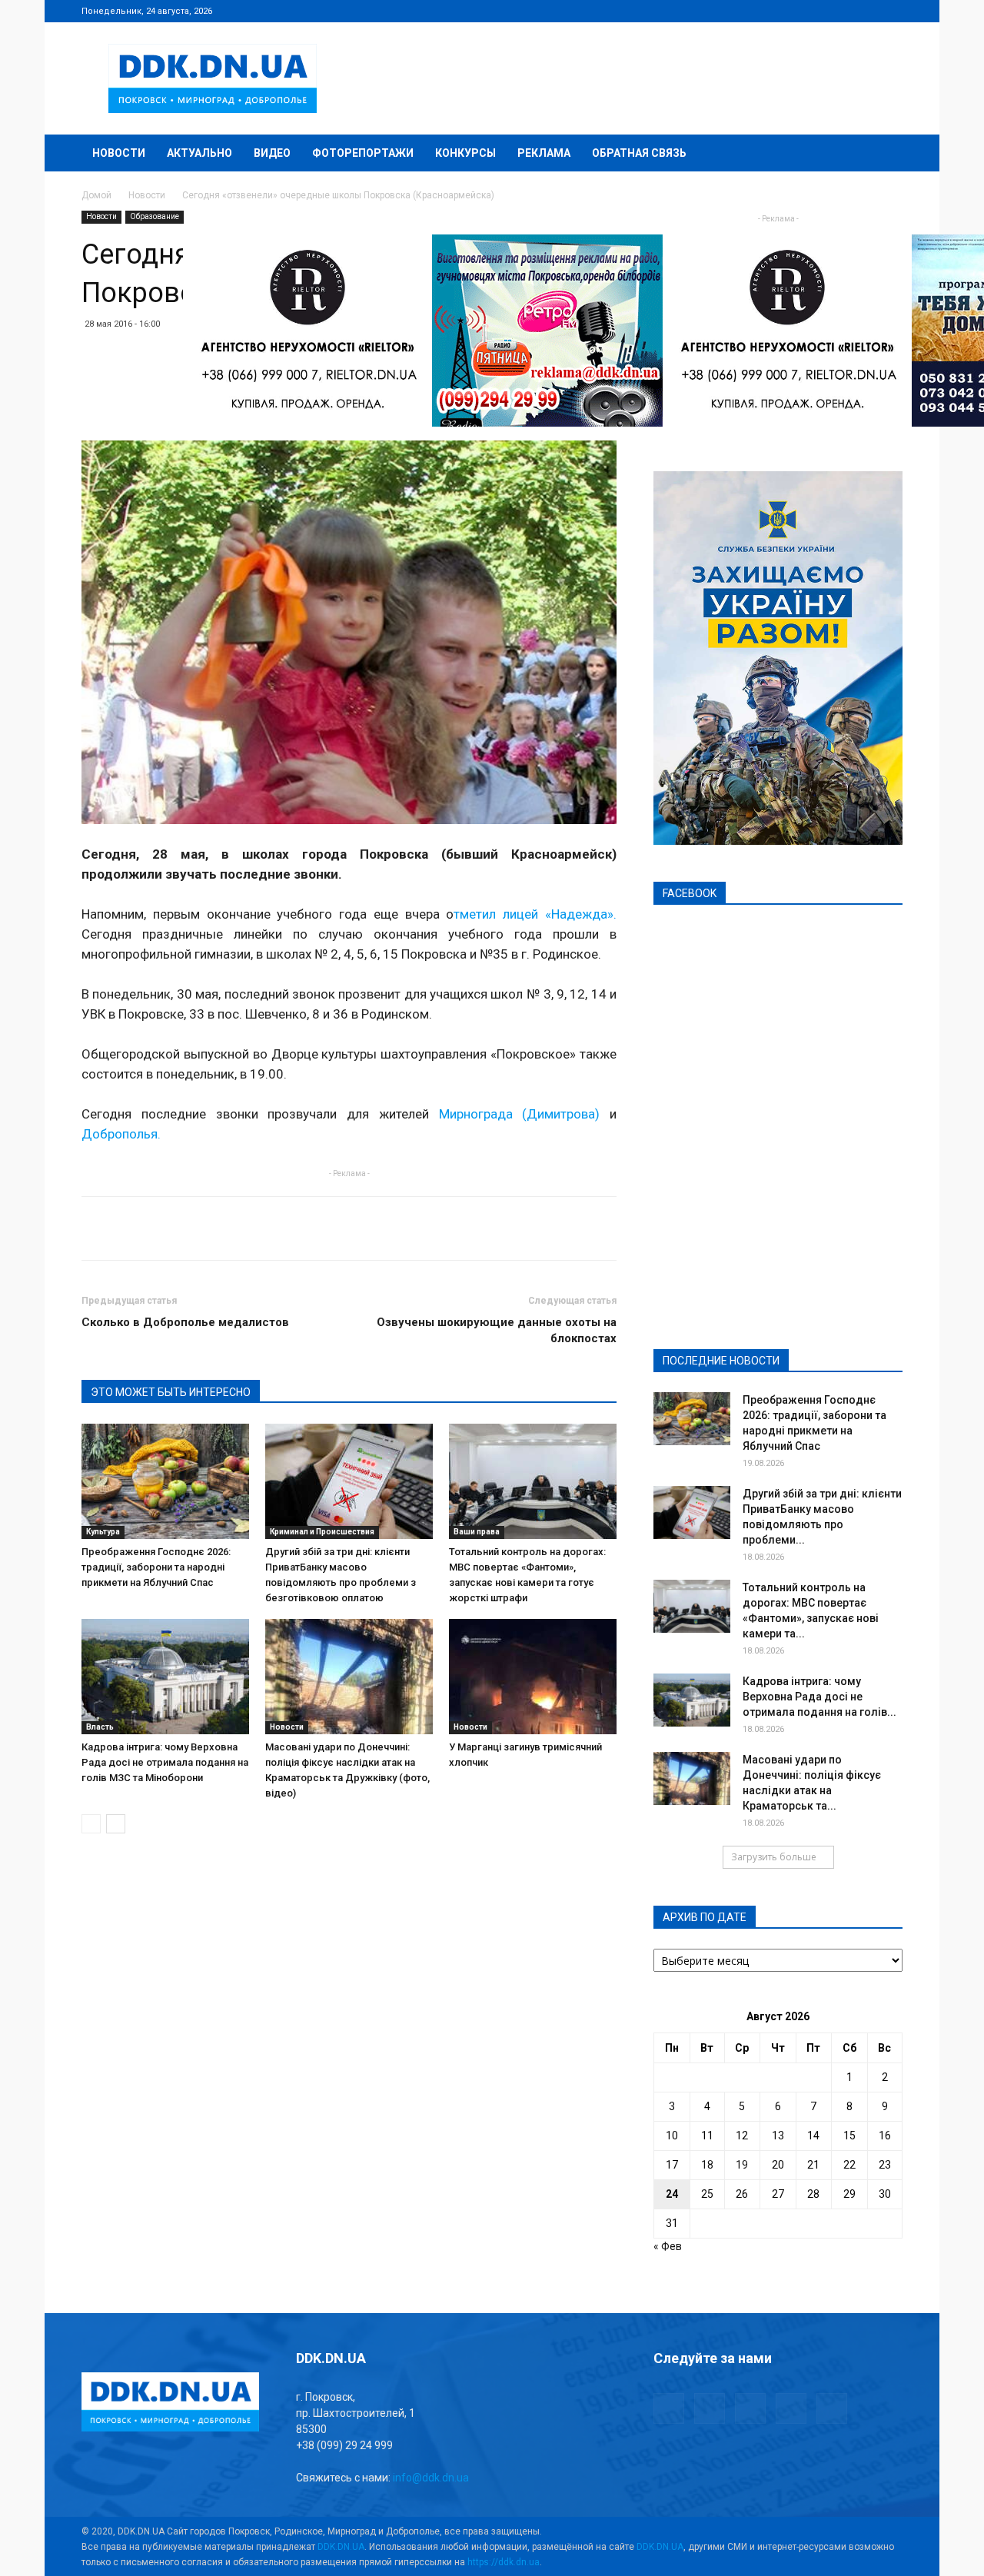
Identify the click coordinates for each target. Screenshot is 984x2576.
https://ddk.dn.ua (504, 2562)
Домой (96, 195)
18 (707, 2165)
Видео (272, 153)
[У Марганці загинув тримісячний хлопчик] (533, 1677)
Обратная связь (639, 153)
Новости (119, 153)
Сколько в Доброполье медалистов (185, 1322)
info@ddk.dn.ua (431, 2478)
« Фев (668, 2246)
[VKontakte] (866, 11)
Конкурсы (465, 153)
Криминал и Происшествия (322, 1532)
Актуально (199, 153)
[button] (884, 154)
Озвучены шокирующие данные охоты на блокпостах (497, 1330)
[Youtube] (891, 11)
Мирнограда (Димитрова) (520, 1114)
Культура (103, 1532)
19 (742, 2165)
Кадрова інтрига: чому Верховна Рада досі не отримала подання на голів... (819, 1697)
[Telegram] (815, 11)
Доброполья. (121, 1134)
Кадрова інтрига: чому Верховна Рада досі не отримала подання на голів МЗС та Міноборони (165, 1762)
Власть (100, 1727)
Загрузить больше (774, 1857)
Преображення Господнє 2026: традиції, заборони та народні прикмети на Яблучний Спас (156, 1567)
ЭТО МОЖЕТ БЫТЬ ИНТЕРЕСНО (171, 1392)
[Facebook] (790, 11)
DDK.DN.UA (341, 2547)
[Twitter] (840, 11)
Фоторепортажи (363, 153)
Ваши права (477, 1532)
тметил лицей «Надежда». (535, 914)
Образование (155, 216)
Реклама (544, 153)
